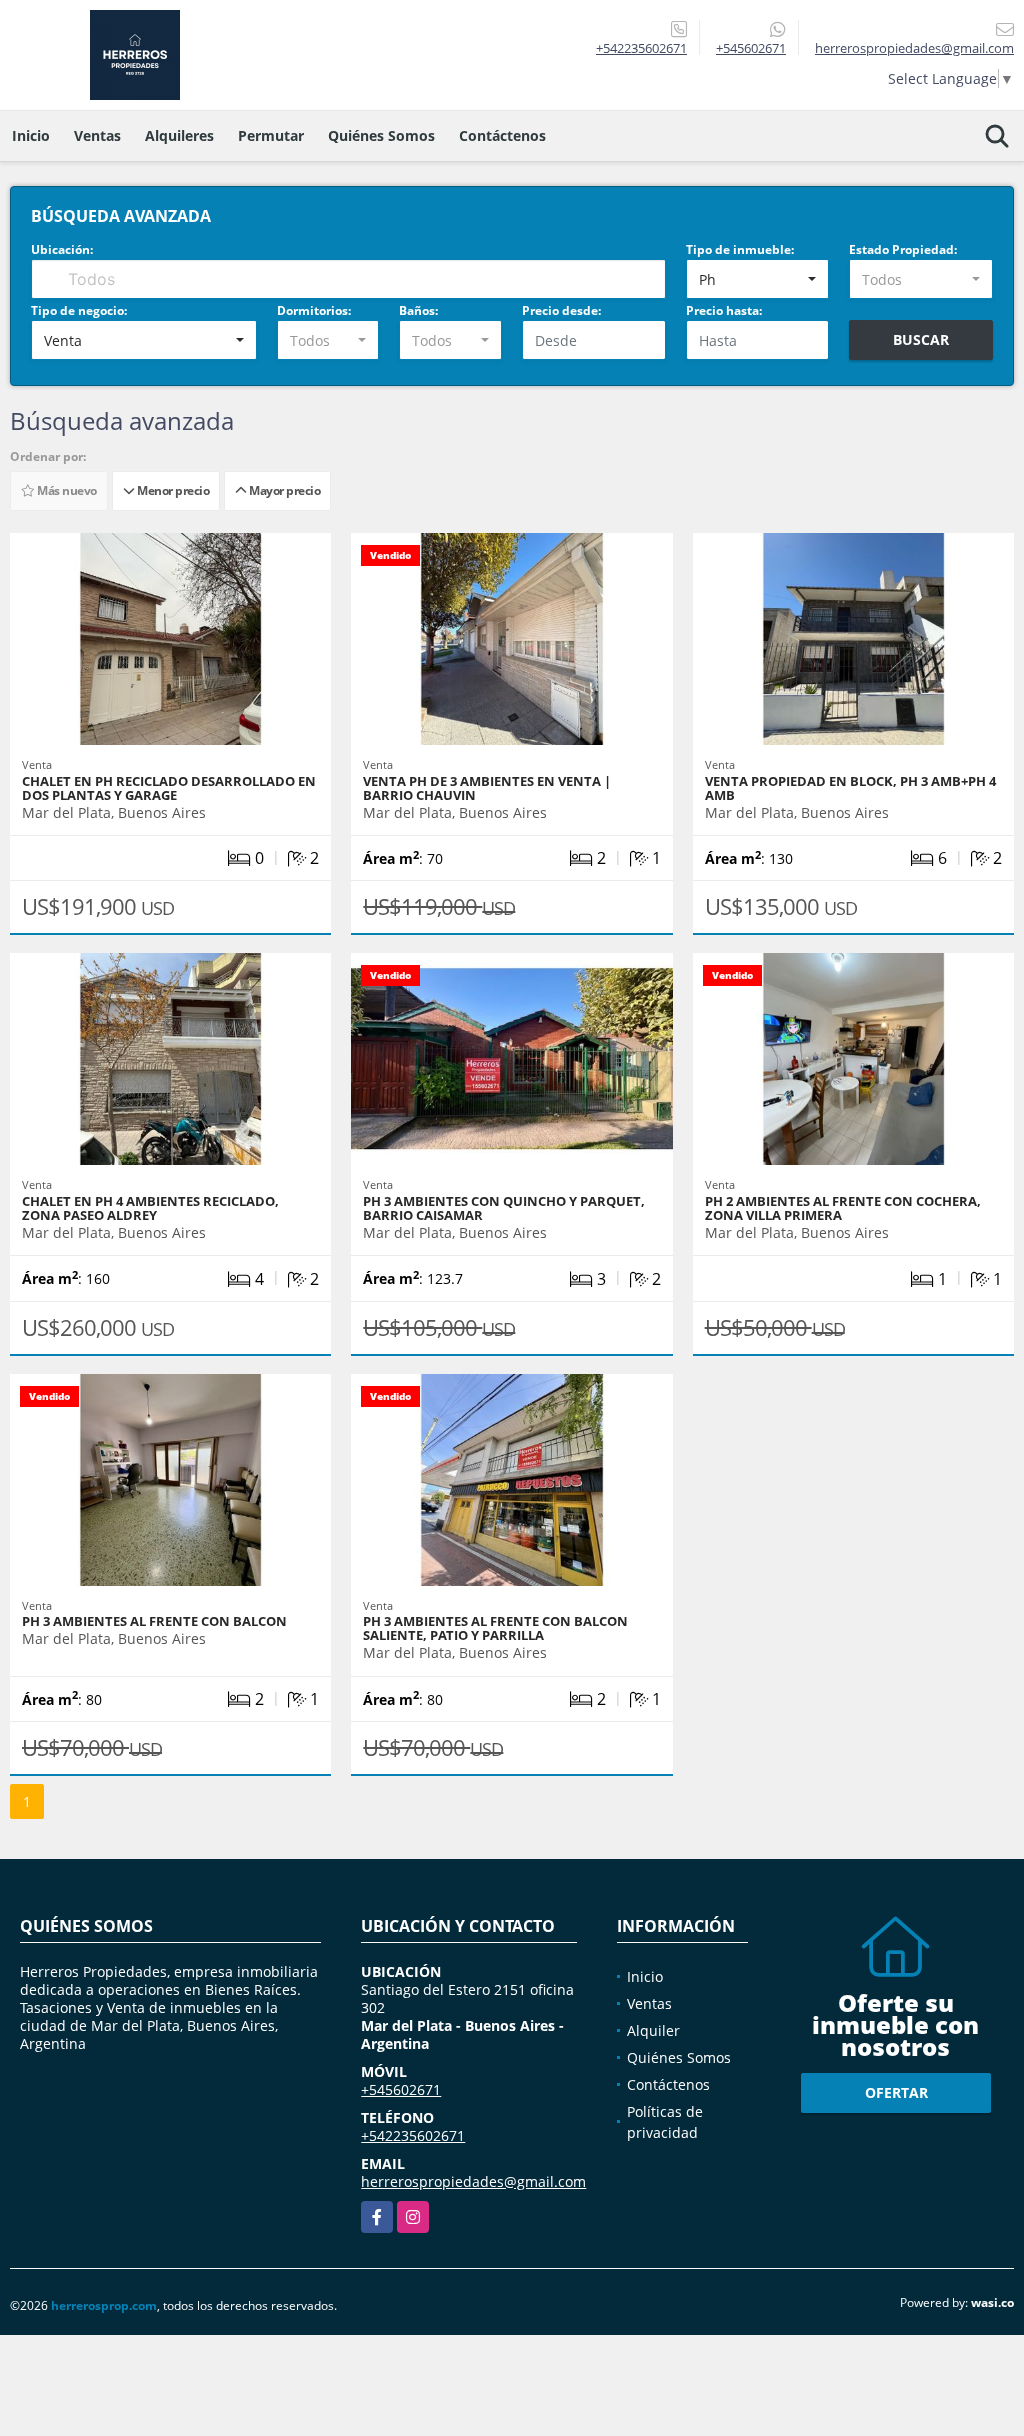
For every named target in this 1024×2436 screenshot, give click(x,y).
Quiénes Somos (381, 135)
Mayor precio (283, 490)
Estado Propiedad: (903, 249)
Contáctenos (502, 135)
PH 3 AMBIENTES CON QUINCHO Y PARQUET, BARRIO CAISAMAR (504, 1208)
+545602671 (751, 48)
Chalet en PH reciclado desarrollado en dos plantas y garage (169, 788)
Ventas (97, 135)
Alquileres (179, 135)
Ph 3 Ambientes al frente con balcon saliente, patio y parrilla (495, 1628)
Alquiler (653, 2030)
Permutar (271, 135)
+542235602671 (641, 48)
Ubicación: (62, 249)
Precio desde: (561, 310)
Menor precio (171, 490)
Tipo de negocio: (79, 310)
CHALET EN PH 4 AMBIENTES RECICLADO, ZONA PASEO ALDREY (150, 1208)
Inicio (31, 135)
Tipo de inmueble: (740, 249)
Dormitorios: (314, 310)
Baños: (418, 310)
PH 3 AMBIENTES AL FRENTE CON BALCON (154, 1621)
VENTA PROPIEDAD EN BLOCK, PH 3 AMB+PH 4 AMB (850, 788)
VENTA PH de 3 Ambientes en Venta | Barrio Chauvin (487, 788)
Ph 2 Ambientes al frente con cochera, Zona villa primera (843, 1208)
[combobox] (758, 279)
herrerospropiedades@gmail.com (473, 2181)
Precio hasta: (724, 310)
